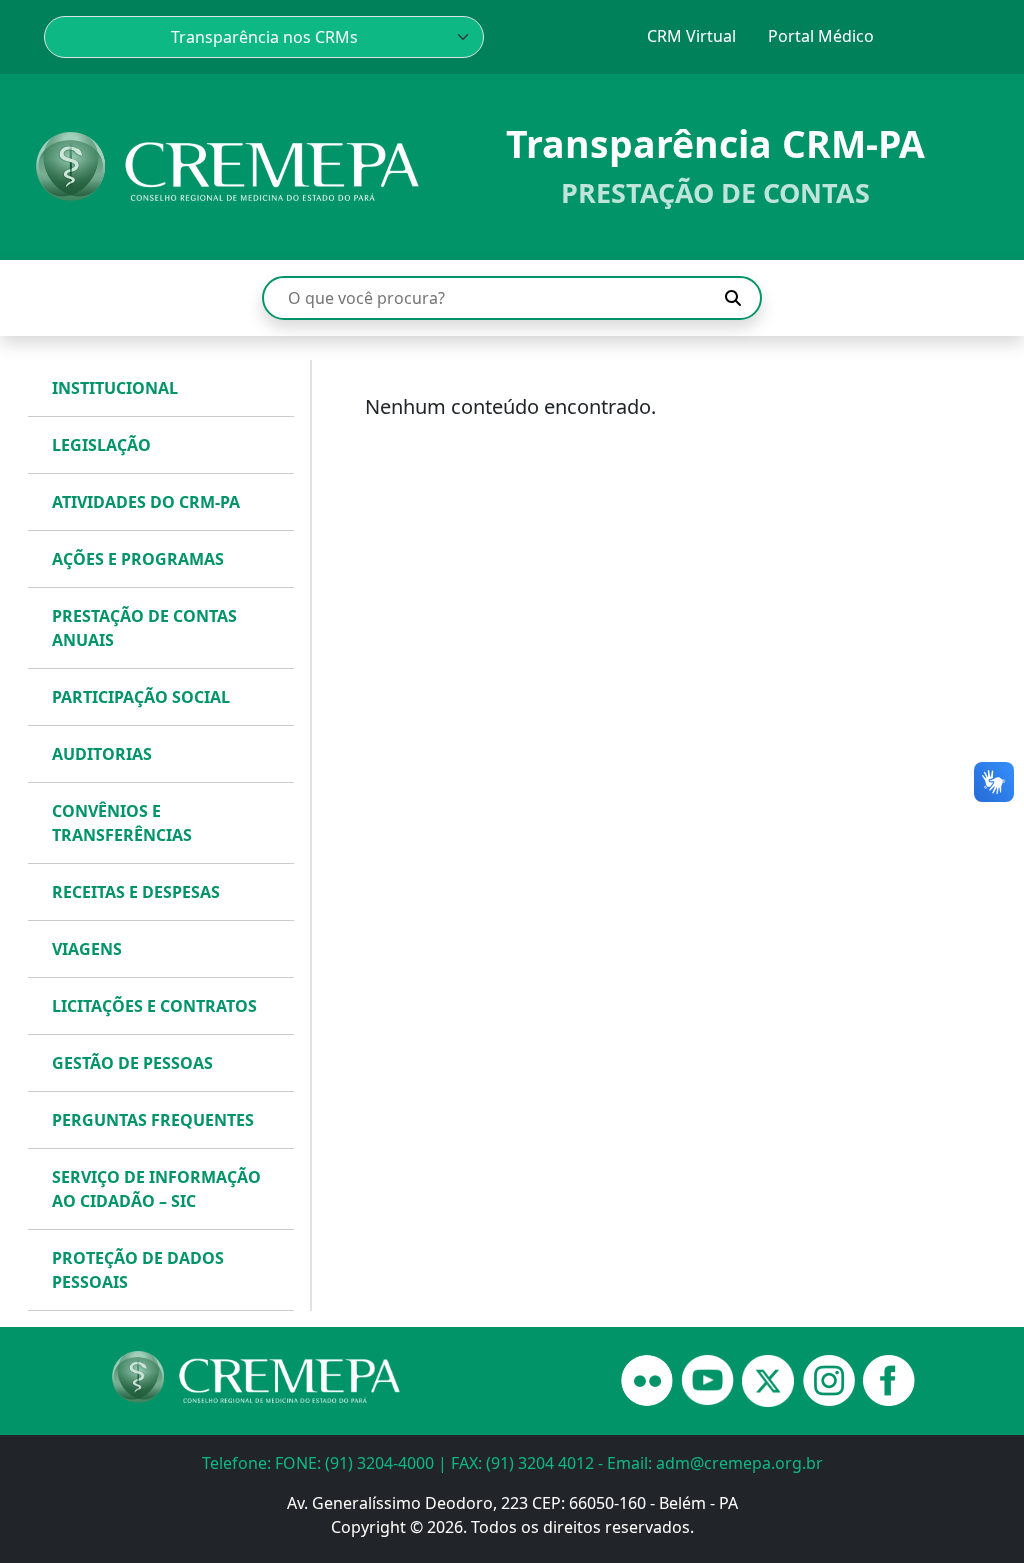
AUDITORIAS (102, 754)
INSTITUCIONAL (115, 388)
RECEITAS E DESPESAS (136, 892)
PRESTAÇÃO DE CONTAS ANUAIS (144, 628)
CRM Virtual (691, 36)
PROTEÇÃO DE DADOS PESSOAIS (138, 1270)
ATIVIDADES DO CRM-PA (146, 502)
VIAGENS (87, 949)
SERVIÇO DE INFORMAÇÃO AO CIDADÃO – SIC (156, 1189)
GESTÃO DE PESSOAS (132, 1063)
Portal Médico (821, 36)
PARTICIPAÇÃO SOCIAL (141, 697)
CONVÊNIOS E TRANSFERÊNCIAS (122, 823)
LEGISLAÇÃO (101, 445)
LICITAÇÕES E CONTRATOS (154, 1006)
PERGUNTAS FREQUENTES (153, 1120)
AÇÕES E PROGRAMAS (138, 559)
